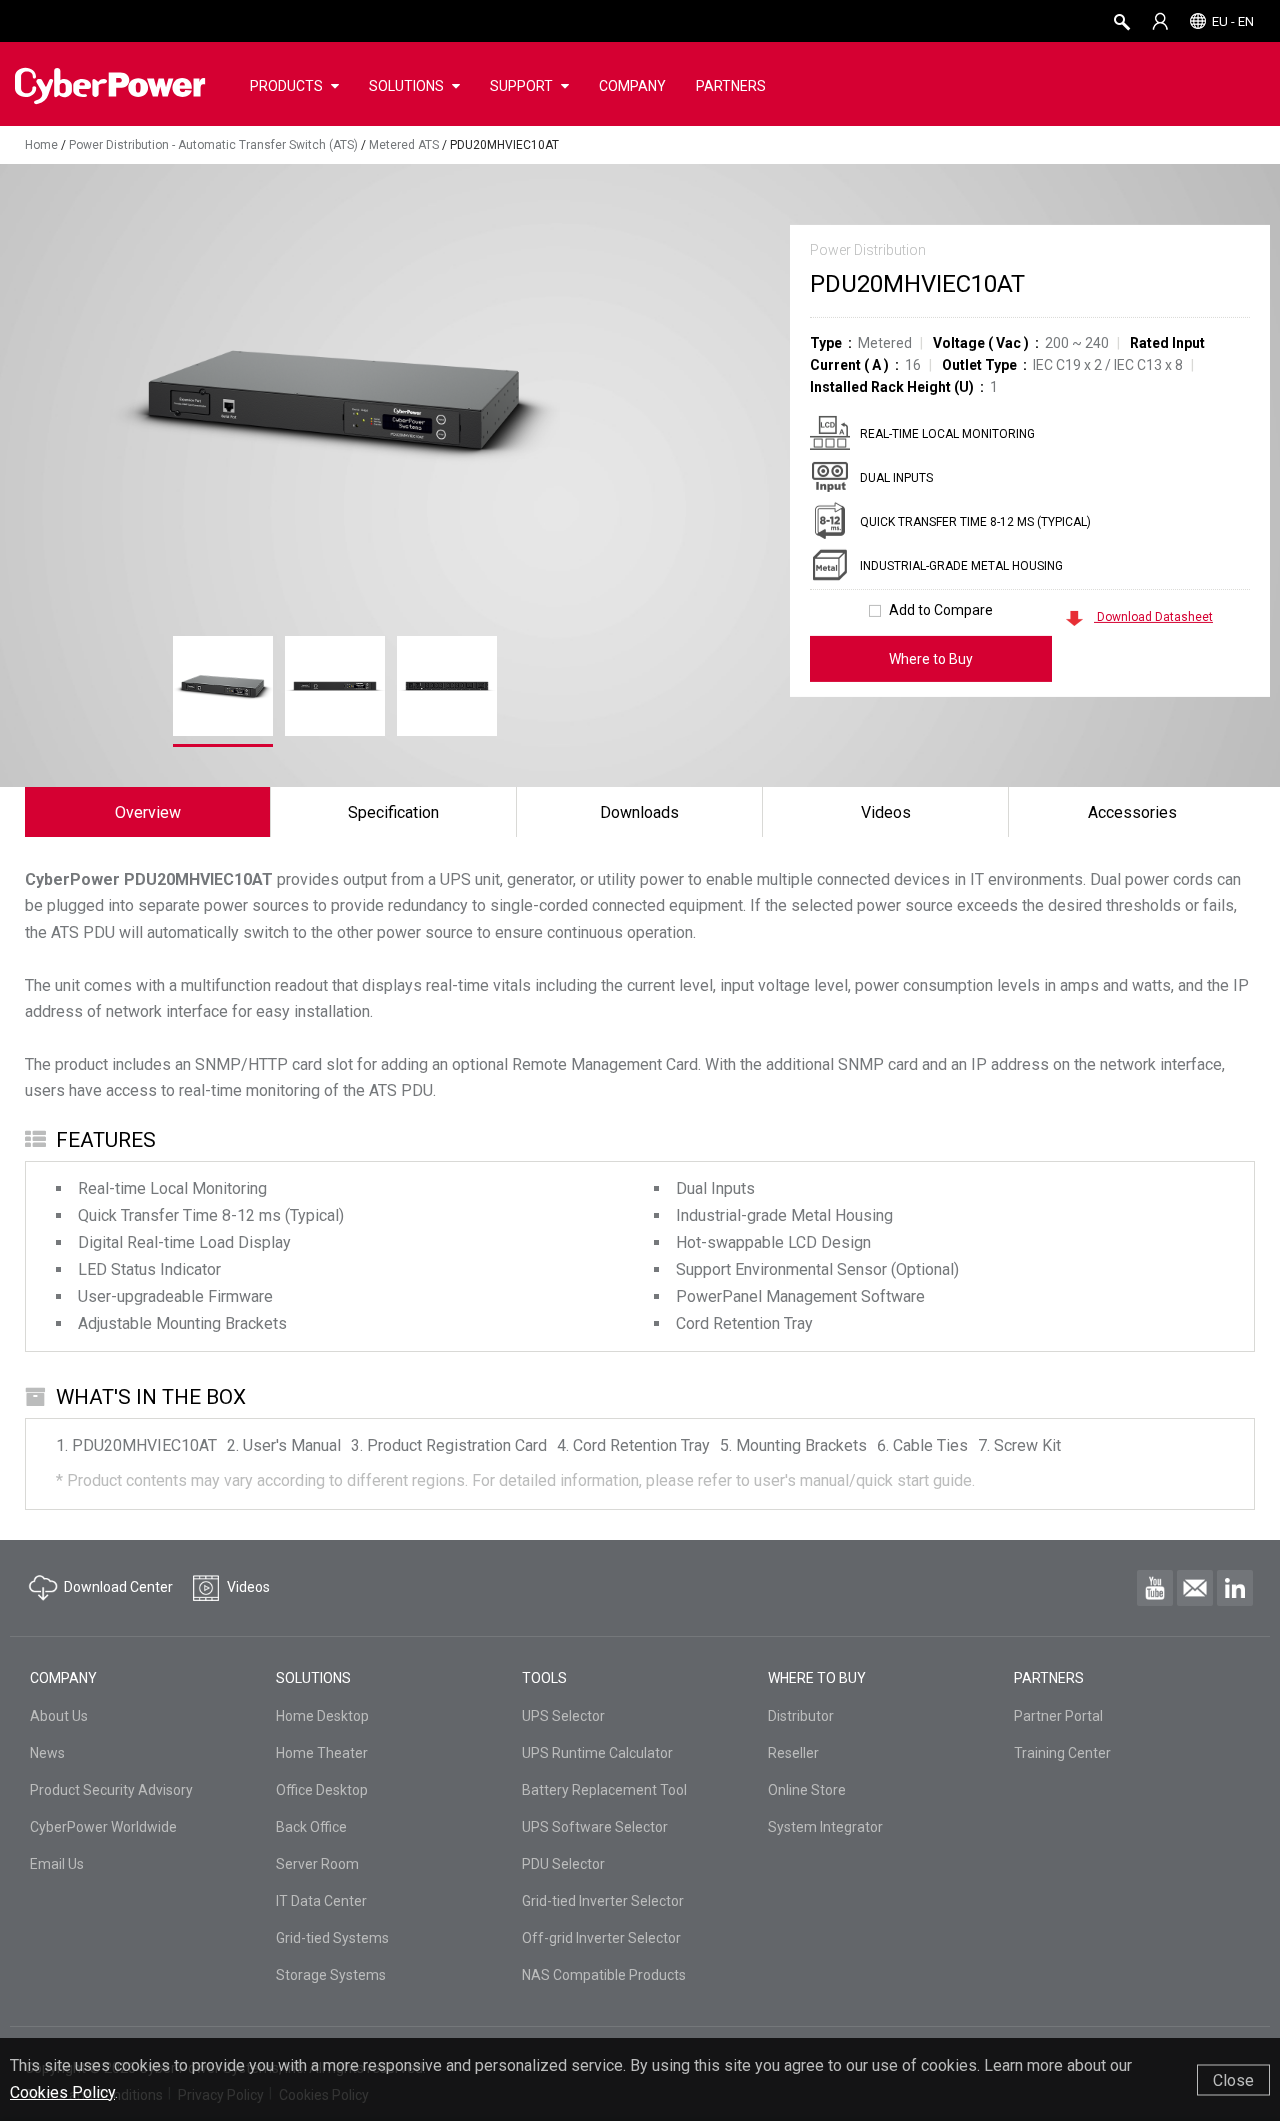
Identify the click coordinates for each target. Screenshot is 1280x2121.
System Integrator (825, 1827)
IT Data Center (321, 1901)
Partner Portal (1058, 1716)
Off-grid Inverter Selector (601, 1938)
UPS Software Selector (595, 1827)
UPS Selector (563, 1716)
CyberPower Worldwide (103, 1827)
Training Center (1062, 1753)
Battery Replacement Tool (604, 1790)
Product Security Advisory (111, 1790)
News (47, 1753)
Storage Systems (331, 1975)
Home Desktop (322, 1716)
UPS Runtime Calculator (597, 1753)
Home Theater (322, 1753)
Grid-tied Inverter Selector (603, 1901)
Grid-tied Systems (332, 1938)
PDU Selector (563, 1864)
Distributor (801, 1716)
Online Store (807, 1790)
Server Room (317, 1864)
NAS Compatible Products (604, 1975)
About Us (59, 1716)
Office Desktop (322, 1790)
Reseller (793, 1753)
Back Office (311, 1827)
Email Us (57, 1864)
